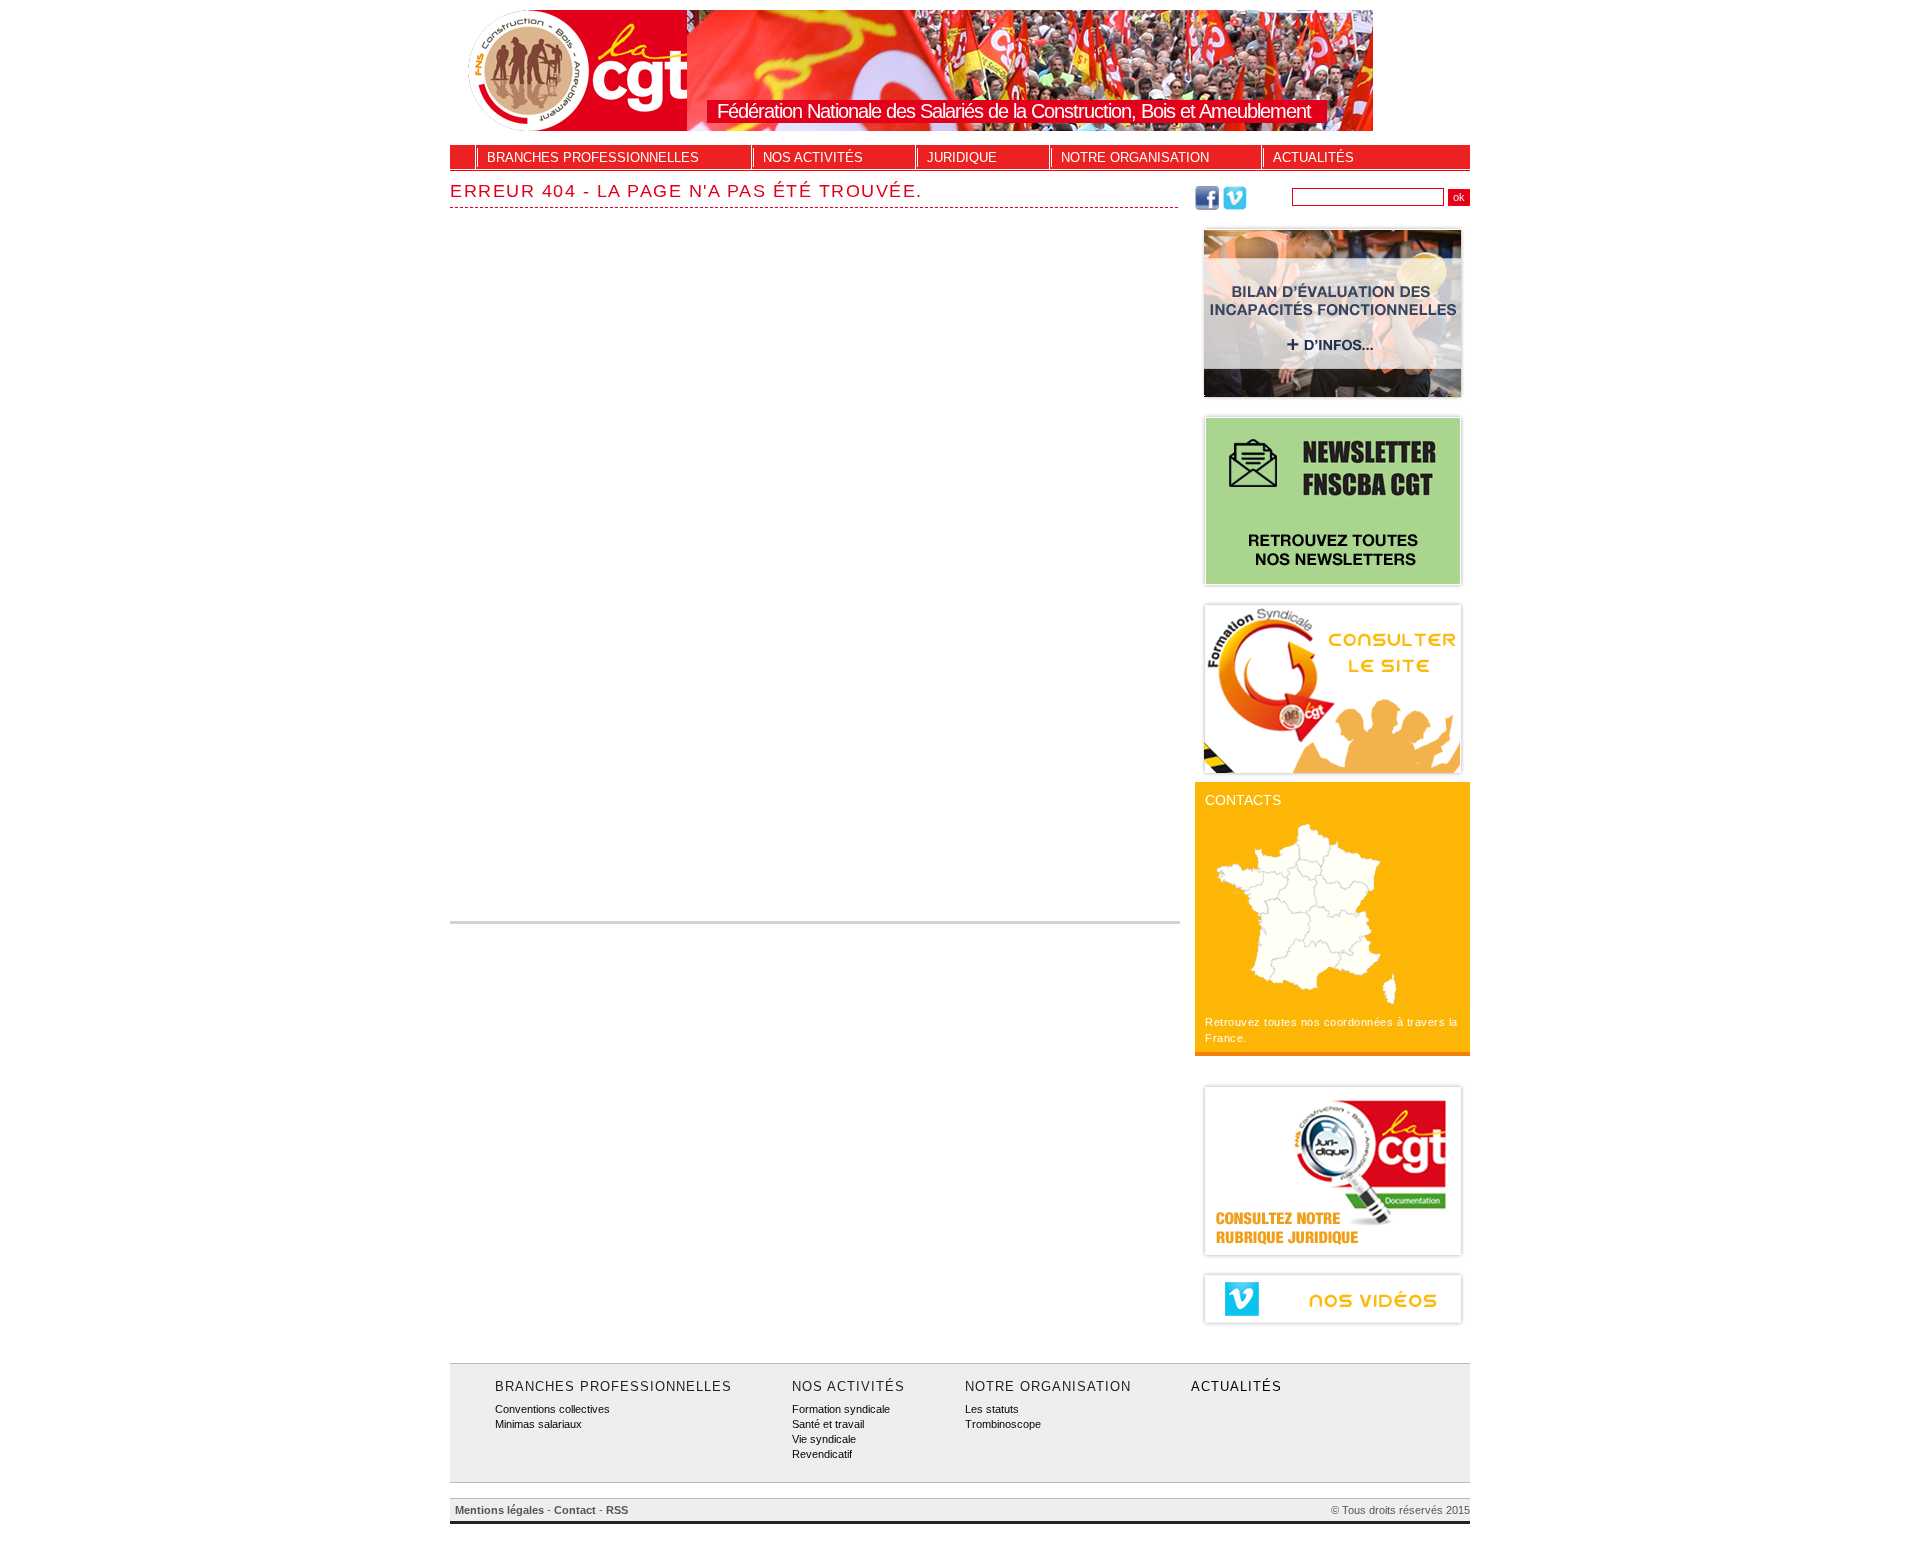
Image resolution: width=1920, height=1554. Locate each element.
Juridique (962, 157)
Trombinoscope (1003, 1424)
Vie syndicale (824, 1439)
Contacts (1243, 800)
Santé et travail (828, 1424)
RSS (617, 1510)
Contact (575, 1510)
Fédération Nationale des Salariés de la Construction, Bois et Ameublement (1014, 111)
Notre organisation (1135, 157)
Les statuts (992, 1409)
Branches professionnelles (593, 157)
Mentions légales (499, 1510)
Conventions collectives (552, 1409)
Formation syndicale (841, 1409)
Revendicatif (822, 1454)
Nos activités (813, 157)
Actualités (1313, 157)
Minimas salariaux (538, 1424)
